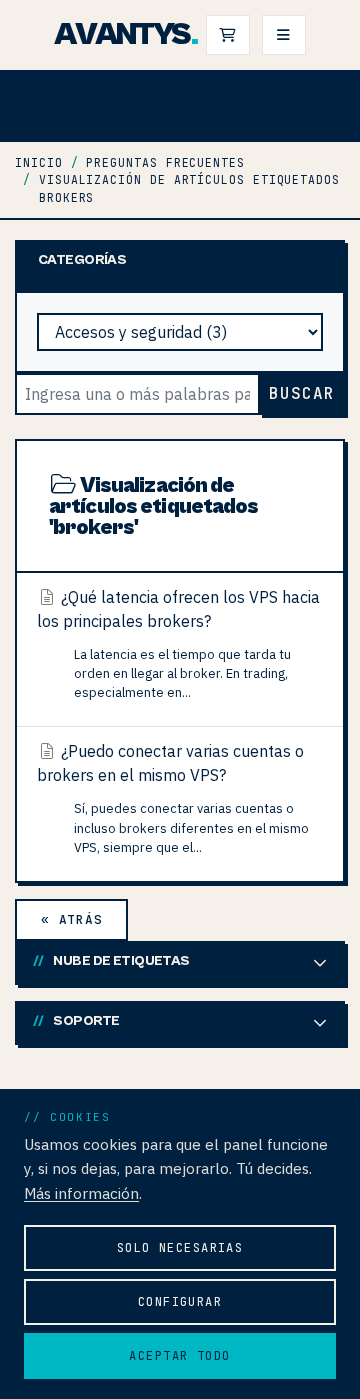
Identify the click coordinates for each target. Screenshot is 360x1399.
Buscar (302, 393)
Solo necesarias (180, 1248)
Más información (81, 1193)
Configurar (180, 1302)
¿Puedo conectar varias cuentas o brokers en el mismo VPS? (173, 798)
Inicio (39, 162)
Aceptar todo (179, 1356)
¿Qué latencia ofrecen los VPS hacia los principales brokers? (178, 644)
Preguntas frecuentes (165, 162)
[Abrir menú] (284, 35)
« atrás (71, 919)
